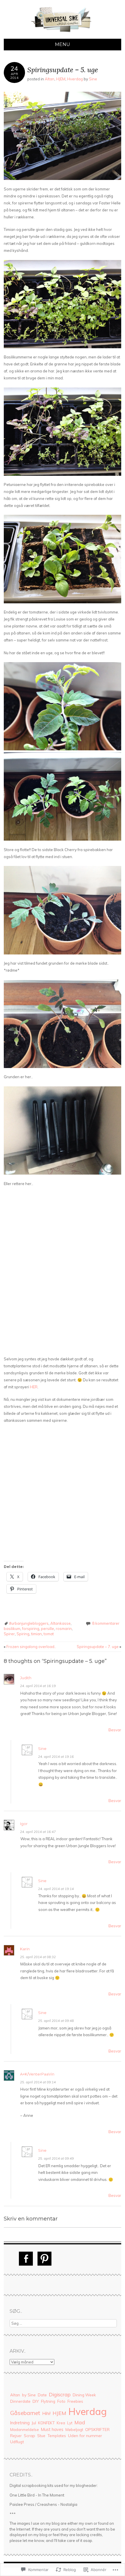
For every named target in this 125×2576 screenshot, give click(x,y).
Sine (93, 79)
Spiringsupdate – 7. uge (99, 1647)
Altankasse (60, 1623)
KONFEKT (46, 2423)
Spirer (9, 1634)
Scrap (30, 2436)
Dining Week (84, 2395)
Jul (34, 2423)
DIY (36, 2401)
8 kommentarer (106, 1623)
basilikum (12, 1629)
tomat (49, 1634)
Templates (57, 2436)
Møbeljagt (74, 2430)
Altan (50, 79)
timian (36, 1634)
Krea (61, 2423)
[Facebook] (26, 2259)
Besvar (115, 1730)
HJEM (61, 79)
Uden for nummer (85, 2436)
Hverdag (75, 79)
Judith (26, 1678)
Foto (61, 2401)
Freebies (75, 2401)
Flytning (48, 2401)
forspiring (31, 1629)
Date (42, 2395)
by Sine (29, 2395)
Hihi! (46, 2413)
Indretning (20, 2423)
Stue (41, 2436)
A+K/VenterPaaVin (37, 2074)
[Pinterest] (44, 2259)
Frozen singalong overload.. (30, 1647)
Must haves (52, 2429)
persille (48, 1629)
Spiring (23, 1634)
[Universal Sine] (63, 35)
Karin (25, 1949)
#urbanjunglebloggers (29, 1623)
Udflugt (17, 2442)
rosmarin (64, 1629)
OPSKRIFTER (97, 2430)
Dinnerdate (20, 2401)
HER (34, 1387)
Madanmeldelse (25, 2430)
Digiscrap (60, 2394)
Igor (24, 1824)
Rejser (16, 2436)
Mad (80, 2422)
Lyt (70, 2423)
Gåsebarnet (25, 2413)
